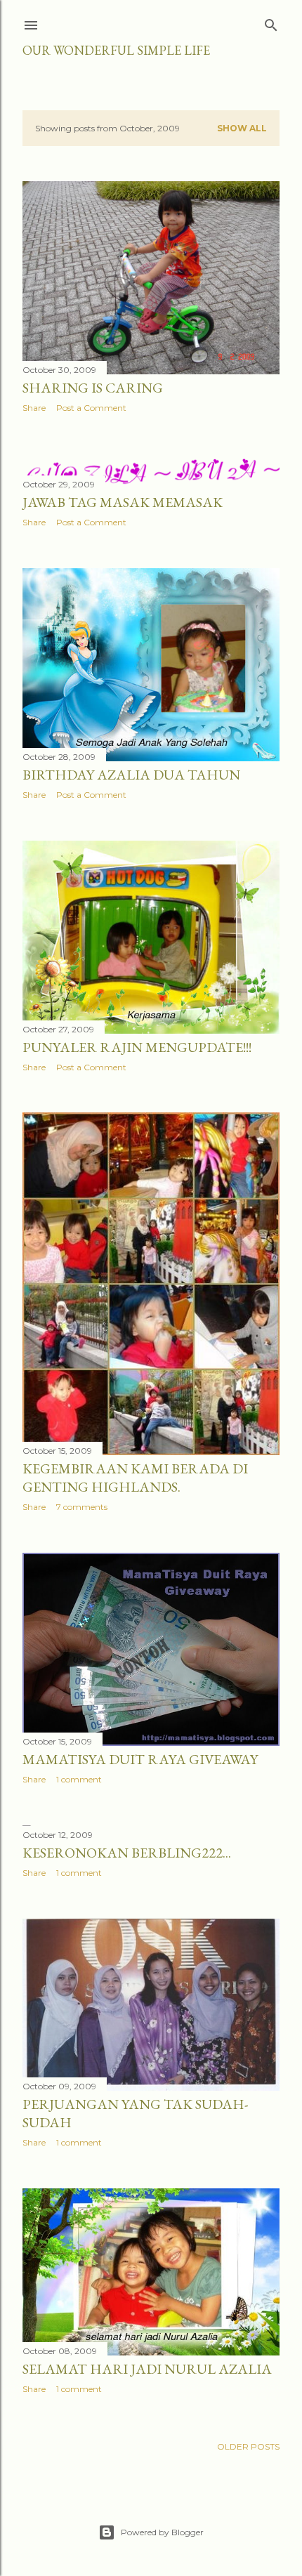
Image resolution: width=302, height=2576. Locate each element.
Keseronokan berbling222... (127, 1853)
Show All (242, 128)
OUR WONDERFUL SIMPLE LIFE (116, 50)
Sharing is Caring (93, 388)
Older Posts (248, 2446)
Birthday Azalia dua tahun (131, 775)
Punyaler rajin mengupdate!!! (137, 1047)
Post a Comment (91, 408)
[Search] (271, 22)
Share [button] (34, 408)
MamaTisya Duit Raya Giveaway (140, 1759)
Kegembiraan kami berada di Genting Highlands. (135, 1478)
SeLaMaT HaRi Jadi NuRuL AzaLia (147, 2369)
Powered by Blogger (162, 2532)
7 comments (82, 1507)
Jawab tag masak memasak (123, 502)
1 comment (79, 1779)
